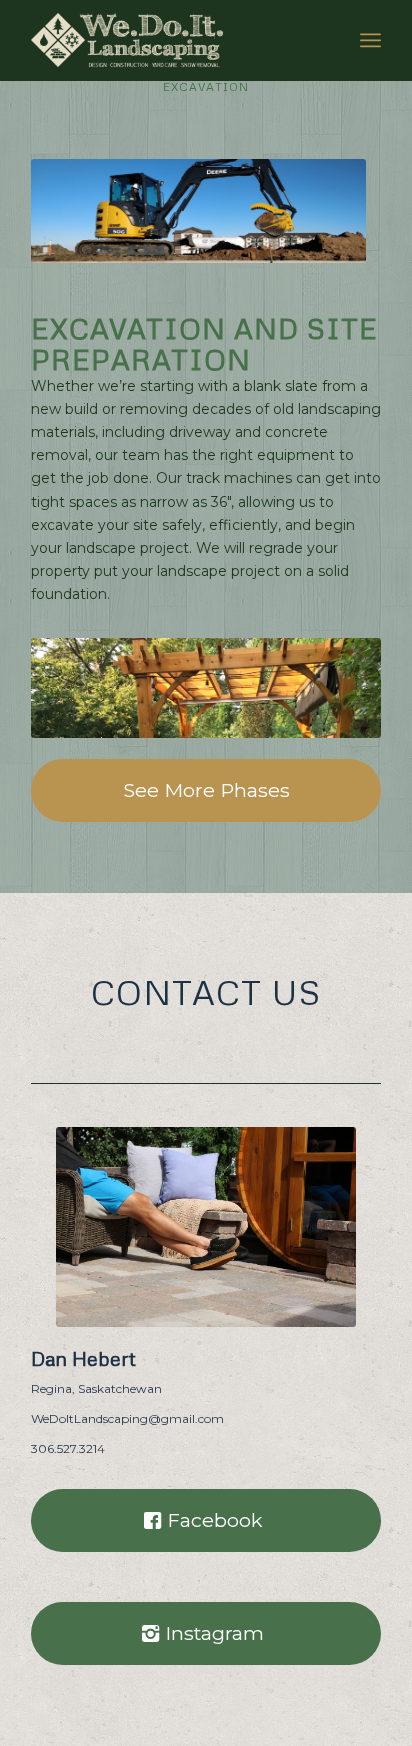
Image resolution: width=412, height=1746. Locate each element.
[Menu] (370, 40)
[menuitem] (370, 40)
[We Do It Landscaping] (171, 40)
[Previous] (76, 688)
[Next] (336, 688)
